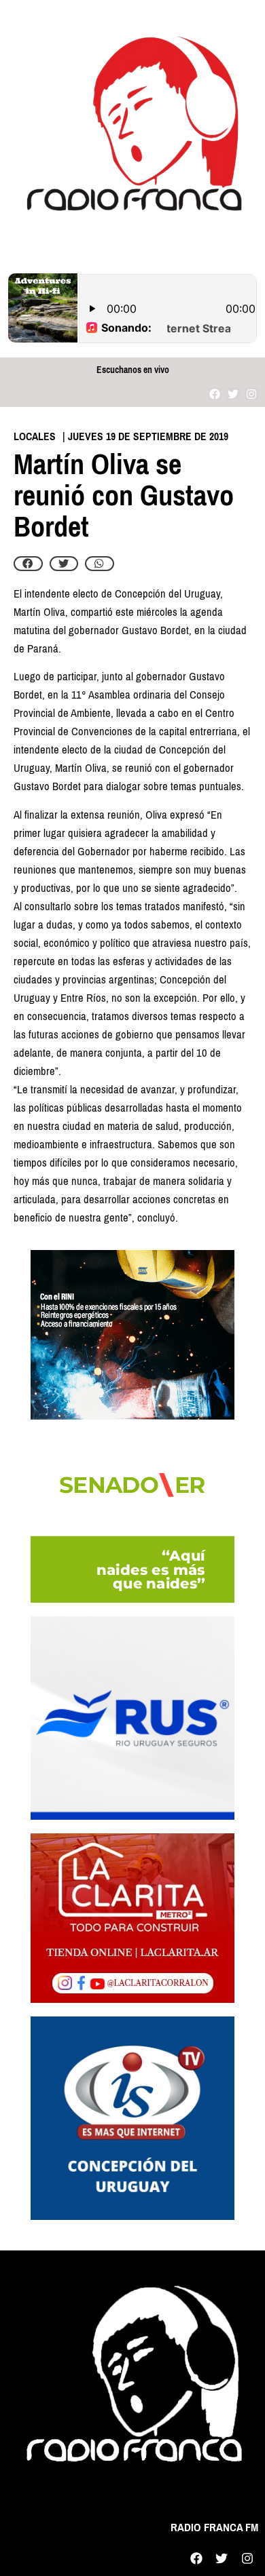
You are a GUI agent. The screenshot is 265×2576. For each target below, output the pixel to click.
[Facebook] (214, 394)
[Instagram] (252, 394)
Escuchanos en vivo (133, 370)
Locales (35, 436)
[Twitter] (233, 394)
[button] (28, 564)
